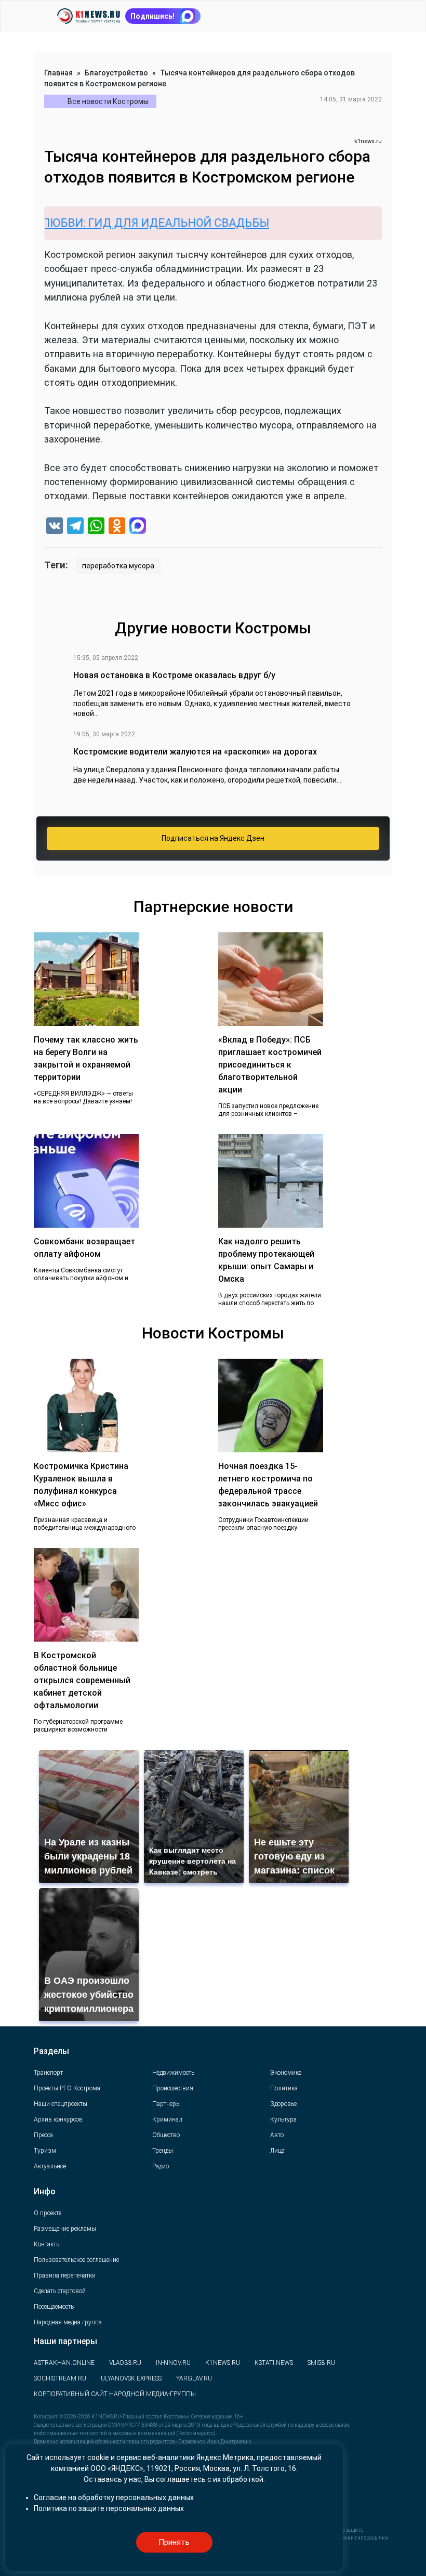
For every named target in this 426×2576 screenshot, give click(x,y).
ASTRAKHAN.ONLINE (64, 2363)
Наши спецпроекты (61, 2104)
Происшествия (173, 2088)
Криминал (167, 2119)
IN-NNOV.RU (173, 2363)
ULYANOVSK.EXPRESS (131, 2378)
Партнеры (167, 2104)
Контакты (47, 2244)
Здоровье (283, 2104)
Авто (277, 2135)
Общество (166, 2135)
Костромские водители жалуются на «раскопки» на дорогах (195, 752)
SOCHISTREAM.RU (60, 2378)
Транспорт (48, 2073)
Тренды (163, 2151)
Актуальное (50, 2166)
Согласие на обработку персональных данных (114, 2497)
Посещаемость (54, 2307)
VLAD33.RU (125, 2363)
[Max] (138, 527)
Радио (161, 2166)
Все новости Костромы (108, 101)
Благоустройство (116, 73)
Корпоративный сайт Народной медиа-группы (115, 2394)
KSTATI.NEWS (274, 2363)
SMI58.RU (321, 2363)
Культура (283, 2119)
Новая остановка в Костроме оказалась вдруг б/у (174, 675)
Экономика (286, 2073)
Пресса (43, 2135)
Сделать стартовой (60, 2291)
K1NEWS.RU (223, 2363)
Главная (58, 73)
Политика (284, 2088)
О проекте (48, 2213)
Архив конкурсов (58, 2119)
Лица (277, 2151)
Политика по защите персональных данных (109, 2508)
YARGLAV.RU (194, 2378)
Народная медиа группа (68, 2322)
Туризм (45, 2151)
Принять (174, 2542)
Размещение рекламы (65, 2229)
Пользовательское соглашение (76, 2260)
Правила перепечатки (65, 2275)
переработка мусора (118, 566)
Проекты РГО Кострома (67, 2088)
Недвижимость (173, 2073)
